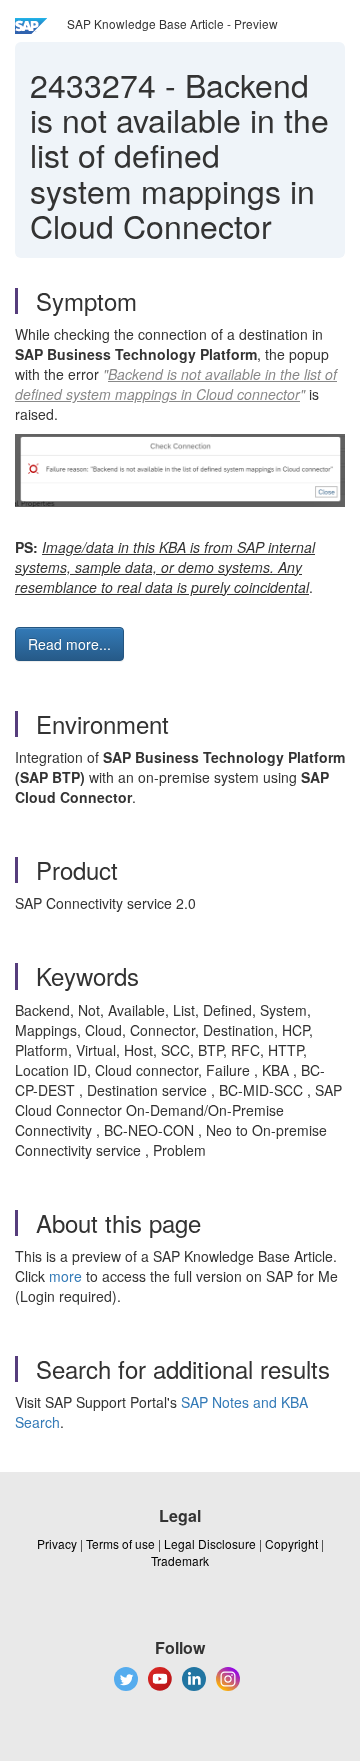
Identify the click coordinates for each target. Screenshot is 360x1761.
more (65, 1276)
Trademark (180, 1560)
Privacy (57, 1543)
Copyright (291, 1543)
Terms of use (120, 1543)
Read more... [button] (69, 644)
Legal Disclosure (210, 1543)
